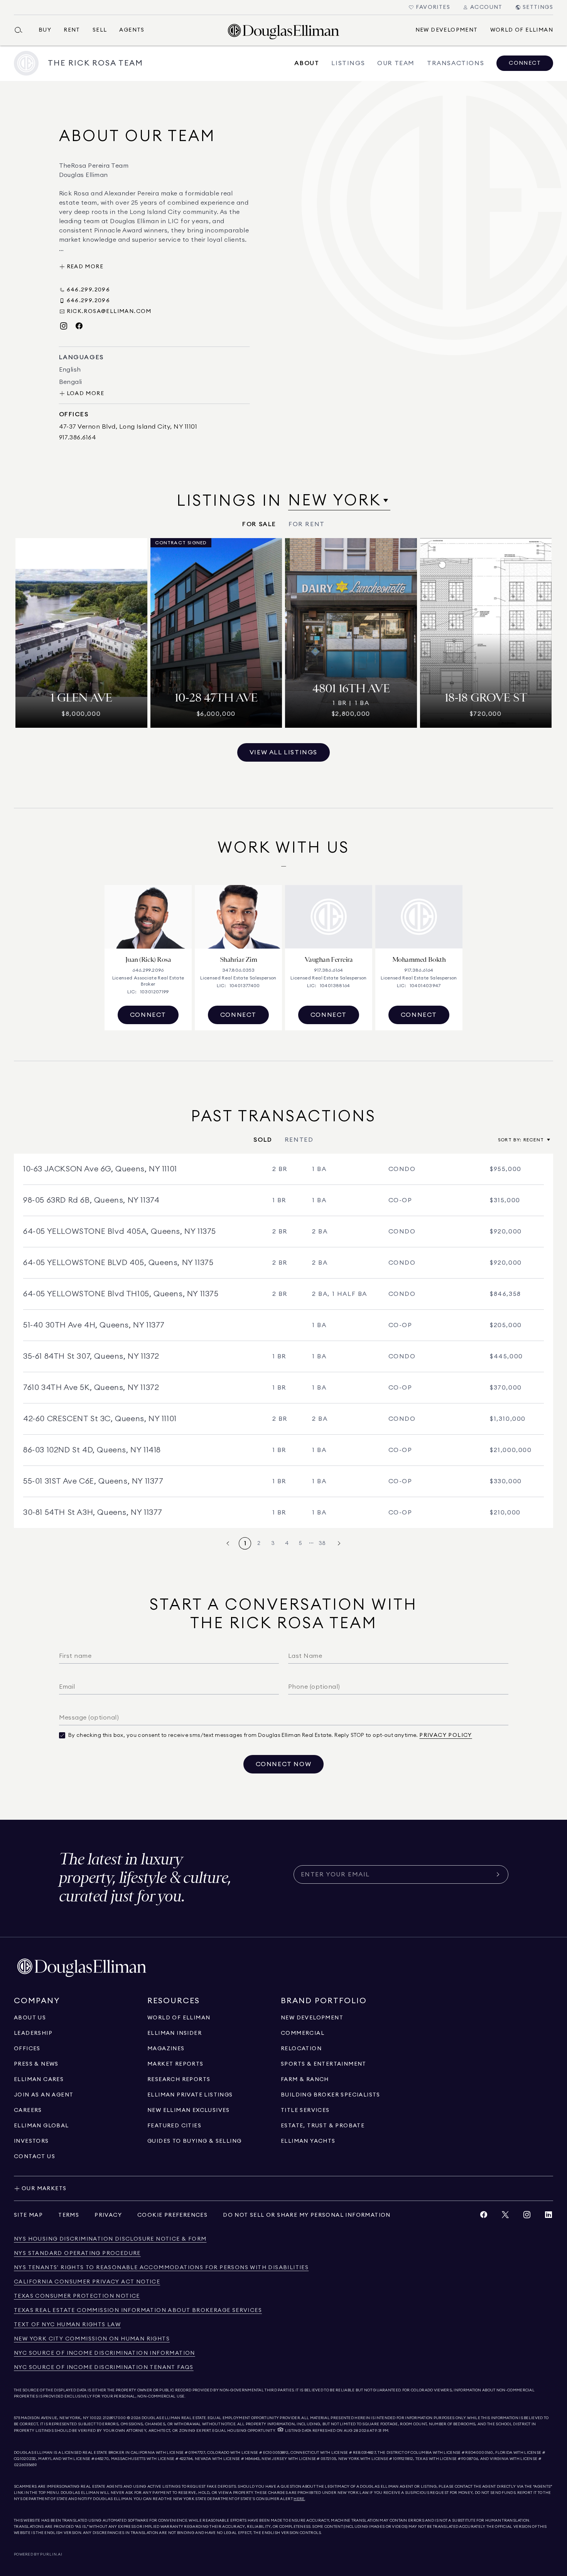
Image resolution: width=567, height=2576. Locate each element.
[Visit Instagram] (64, 326)
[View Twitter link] (505, 2217)
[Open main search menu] (22, 30)
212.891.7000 (115, 2418)
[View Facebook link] (484, 2217)
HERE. (299, 2499)
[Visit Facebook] (79, 326)
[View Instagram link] (527, 2217)
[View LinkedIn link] (548, 2217)
